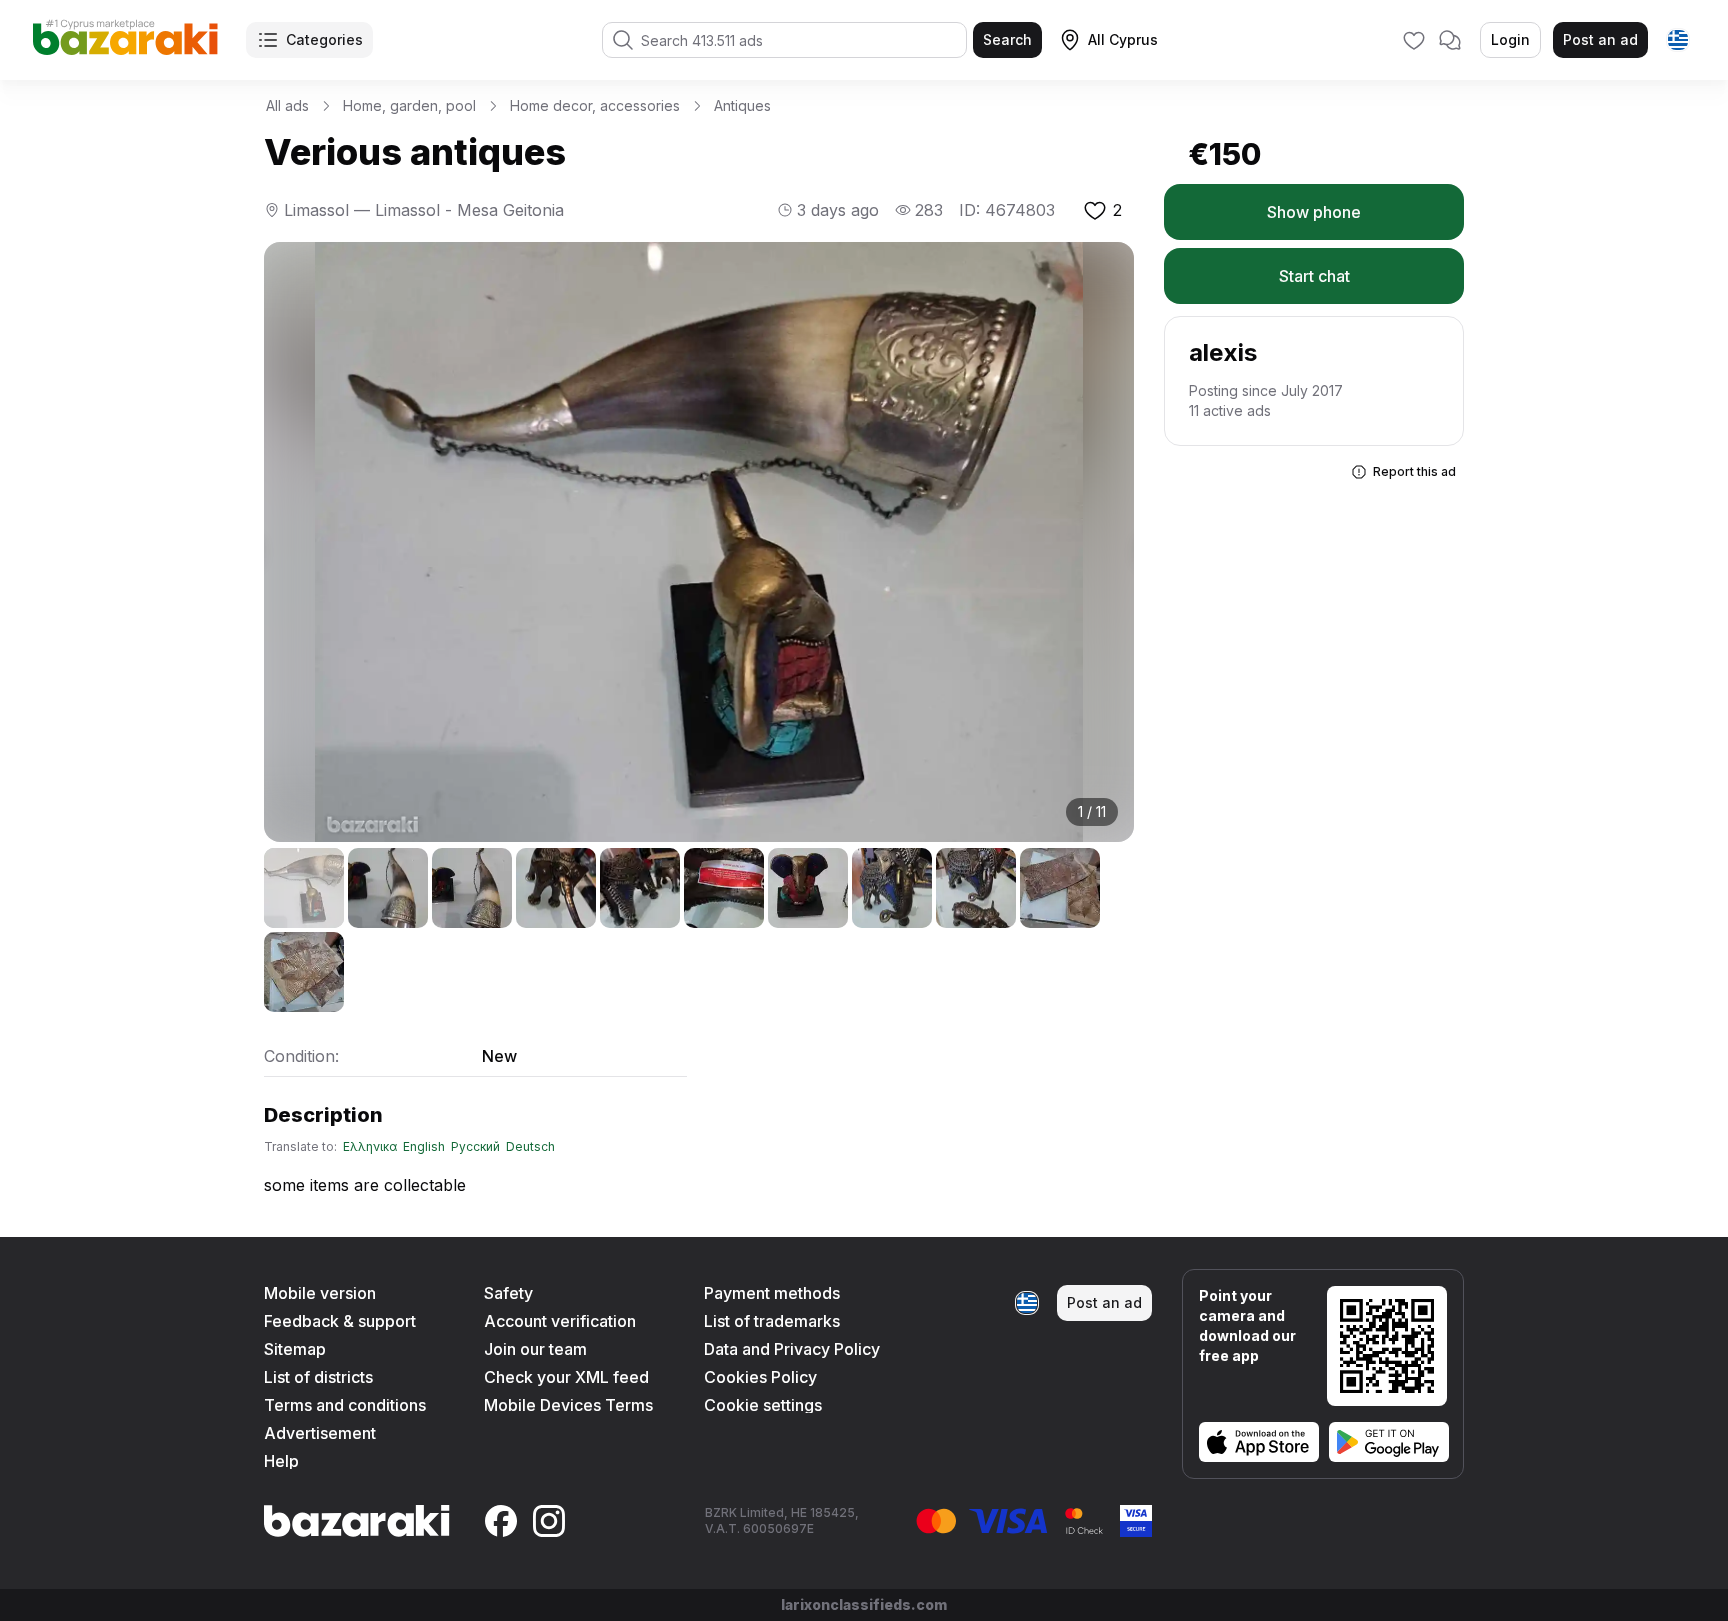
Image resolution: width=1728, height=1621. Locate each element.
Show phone (1314, 212)
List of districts (318, 1377)
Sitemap (295, 1349)
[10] (1060, 888)
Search (1007, 39)
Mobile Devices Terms (568, 1405)
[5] (640, 888)
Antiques (742, 105)
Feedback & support (340, 1321)
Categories (324, 39)
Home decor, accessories (595, 105)
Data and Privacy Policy (792, 1349)
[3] (472, 888)
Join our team (535, 1349)
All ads (287, 105)
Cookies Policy (760, 1377)
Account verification (560, 1321)
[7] (808, 888)
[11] (304, 972)
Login (1510, 39)
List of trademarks (772, 1321)
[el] (1678, 40)
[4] (556, 888)
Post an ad (1600, 39)
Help (281, 1461)
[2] (388, 888)
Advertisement (320, 1433)
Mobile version (320, 1293)
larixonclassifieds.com (864, 1604)
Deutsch (530, 1147)
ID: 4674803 (1007, 210)
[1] (304, 888)
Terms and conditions (345, 1405)
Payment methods (772, 1293)
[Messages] (1450, 40)
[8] (892, 888)
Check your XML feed (566, 1377)
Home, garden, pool (409, 105)
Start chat (1314, 276)
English (424, 1147)
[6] (724, 888)
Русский (475, 1147)
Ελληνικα (370, 1147)
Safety (508, 1293)
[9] (976, 888)
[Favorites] (1414, 40)
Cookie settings (763, 1405)
